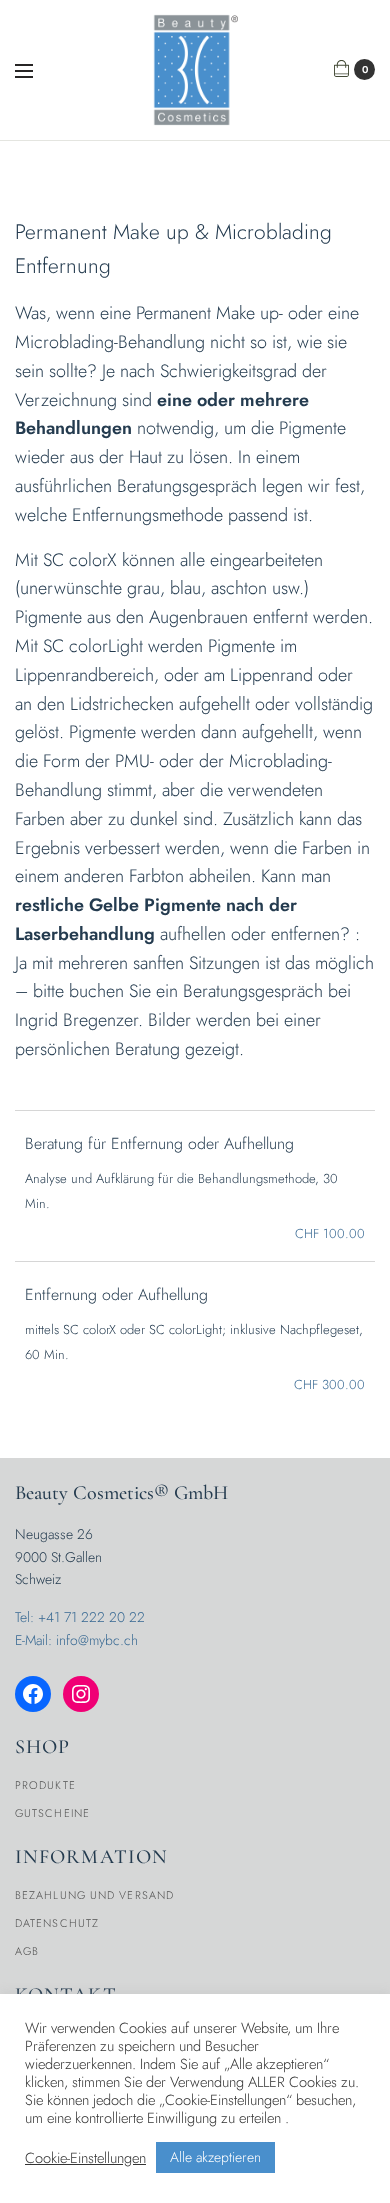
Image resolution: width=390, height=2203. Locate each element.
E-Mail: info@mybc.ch (76, 1640)
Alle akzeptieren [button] (215, 2157)
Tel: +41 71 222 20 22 (80, 1617)
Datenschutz (57, 1923)
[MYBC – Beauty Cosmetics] (195, 70)
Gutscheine (52, 1813)
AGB (27, 1951)
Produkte (45, 1785)
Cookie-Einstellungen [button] (85, 2158)
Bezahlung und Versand (94, 1895)
